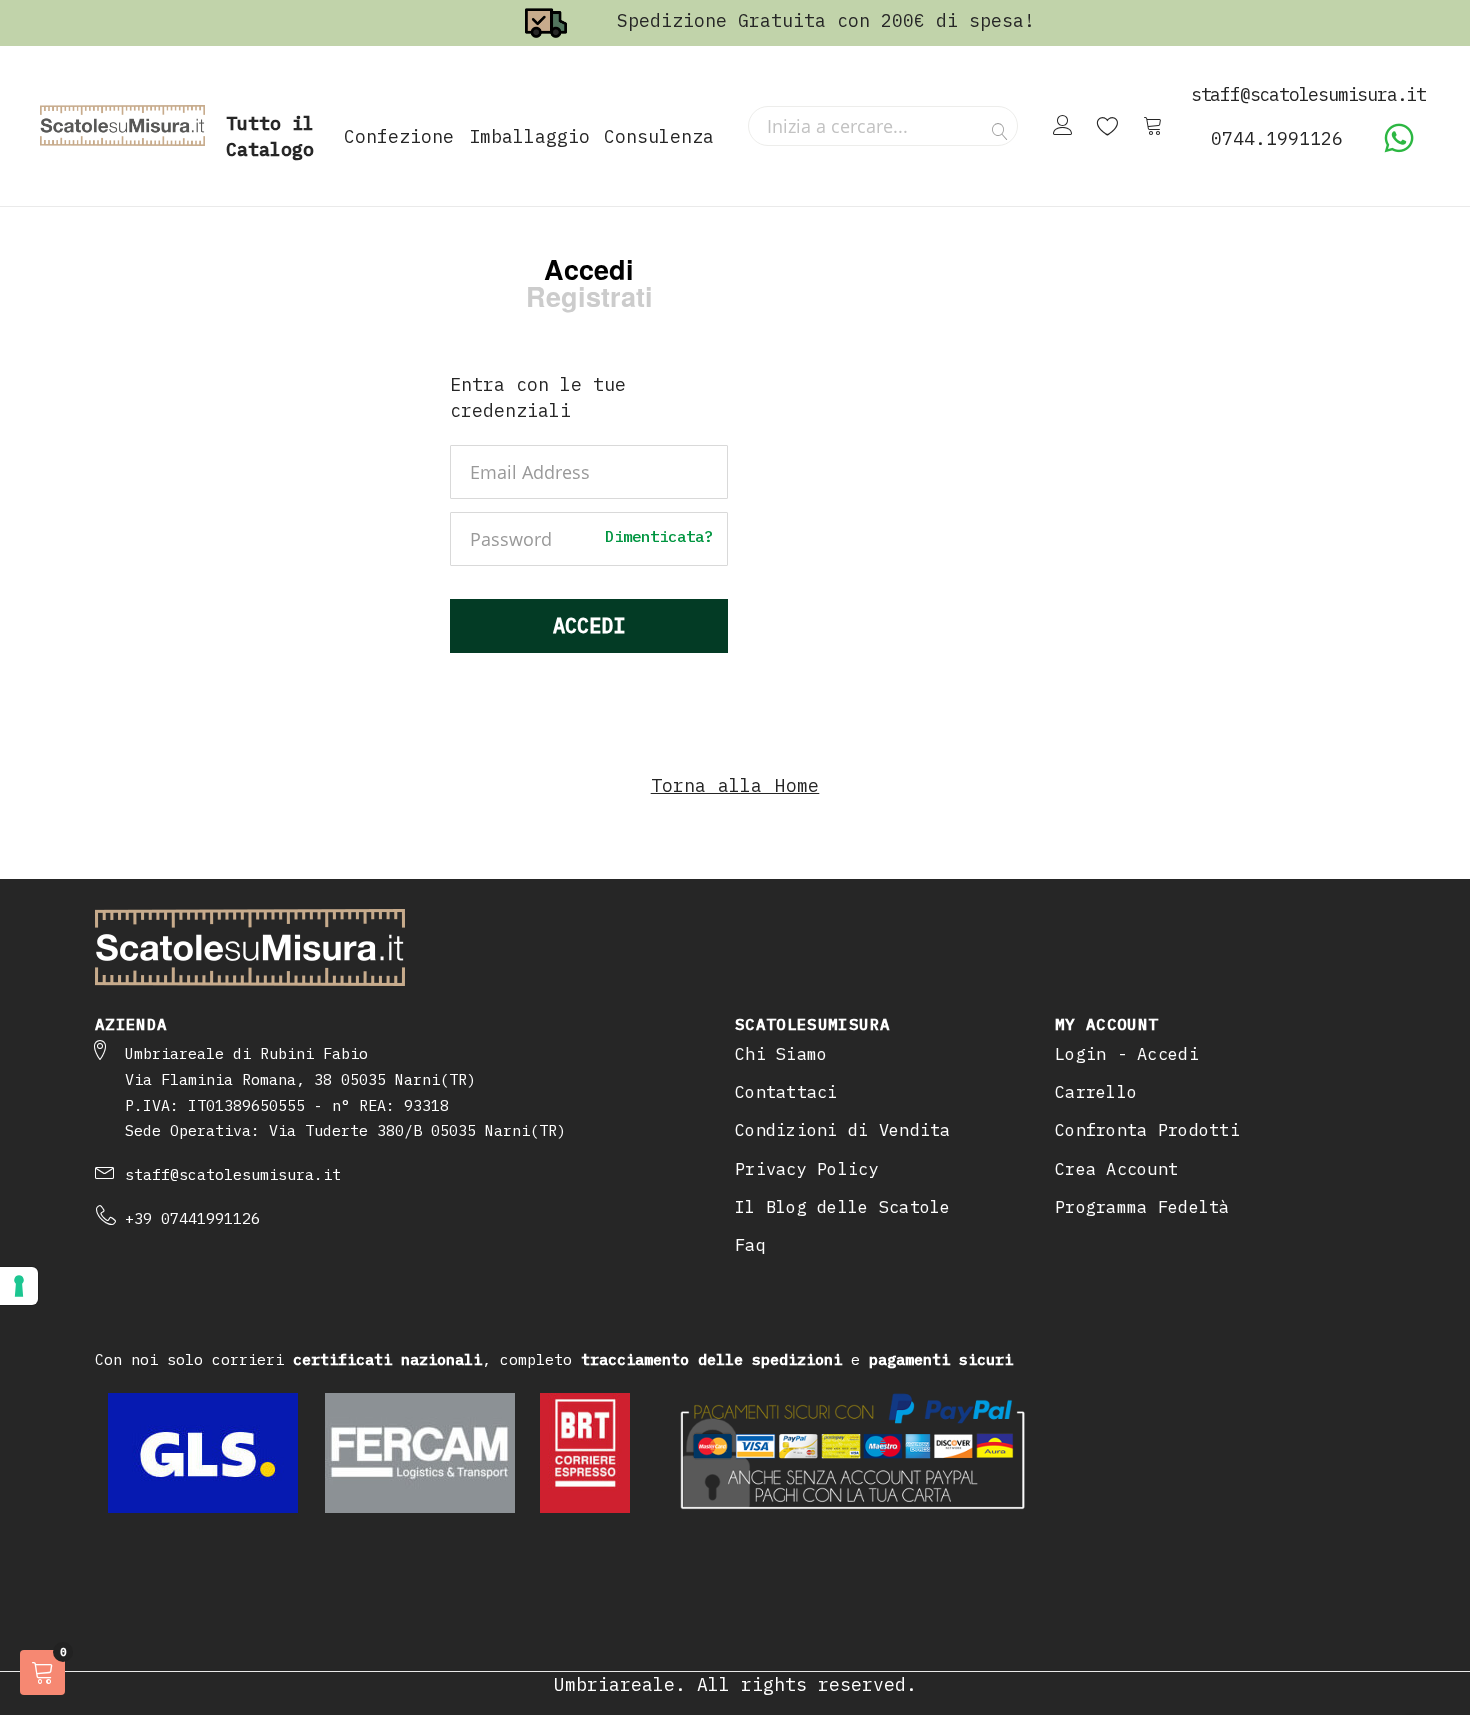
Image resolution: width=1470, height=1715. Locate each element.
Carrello (1096, 1092)
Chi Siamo (781, 1054)
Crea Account (1116, 1169)
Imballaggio (529, 136)
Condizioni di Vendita (843, 1130)
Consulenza (659, 136)
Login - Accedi (1127, 1054)
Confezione (399, 136)
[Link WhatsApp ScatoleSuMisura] (1399, 147)
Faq (750, 1245)
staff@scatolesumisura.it (233, 1174)
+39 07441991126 (192, 1218)
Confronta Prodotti (1147, 1130)
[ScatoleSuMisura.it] (122, 126)
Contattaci (786, 1092)
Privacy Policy (807, 1169)
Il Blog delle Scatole (843, 1207)
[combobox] (883, 126)
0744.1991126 (1277, 138)
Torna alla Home (735, 785)
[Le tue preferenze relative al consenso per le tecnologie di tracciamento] (19, 1286)
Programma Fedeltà (1142, 1207)
